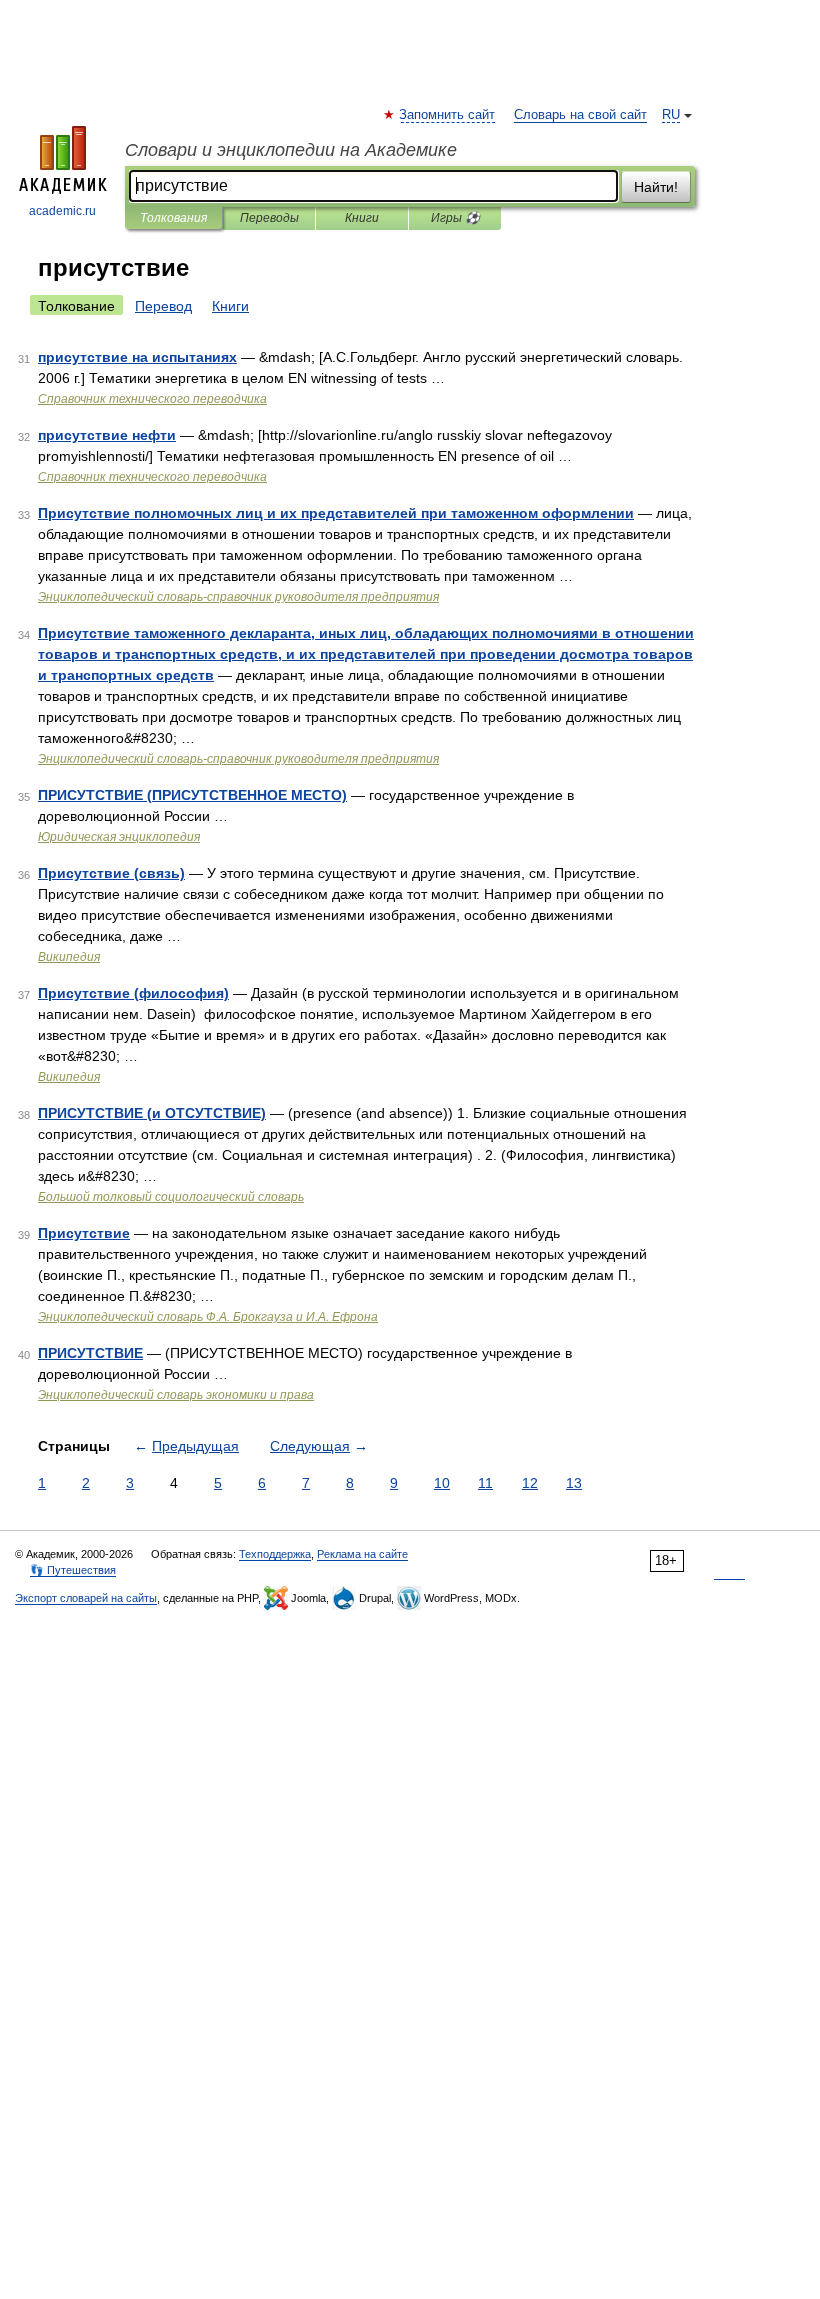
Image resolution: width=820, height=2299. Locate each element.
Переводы (269, 218)
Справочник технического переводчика (152, 399)
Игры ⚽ (455, 218)
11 (485, 1483)
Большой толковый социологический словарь (171, 1197)
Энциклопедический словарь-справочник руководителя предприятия (238, 597)
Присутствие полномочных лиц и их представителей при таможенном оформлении (336, 513)
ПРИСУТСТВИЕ (90, 1353)
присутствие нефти (107, 435)
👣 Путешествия (73, 1570)
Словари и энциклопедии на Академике (291, 150)
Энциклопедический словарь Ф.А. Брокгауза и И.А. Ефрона (208, 1317)
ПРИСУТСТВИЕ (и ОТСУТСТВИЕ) (152, 1113)
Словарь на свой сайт (580, 115)
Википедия (69, 957)
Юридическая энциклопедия (119, 837)
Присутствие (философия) (133, 993)
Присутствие (84, 1233)
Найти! (656, 187)
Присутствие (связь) (111, 873)
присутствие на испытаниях (137, 357)
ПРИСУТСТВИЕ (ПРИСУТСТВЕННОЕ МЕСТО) (192, 795)
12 (530, 1483)
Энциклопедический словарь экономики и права (176, 1395)
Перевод (163, 306)
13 (574, 1483)
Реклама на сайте (362, 1554)
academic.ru (62, 211)
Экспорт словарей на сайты (86, 1598)
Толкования (173, 218)
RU (671, 115)
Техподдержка (275, 1554)
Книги (362, 218)
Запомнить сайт (448, 115)
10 (442, 1483)
